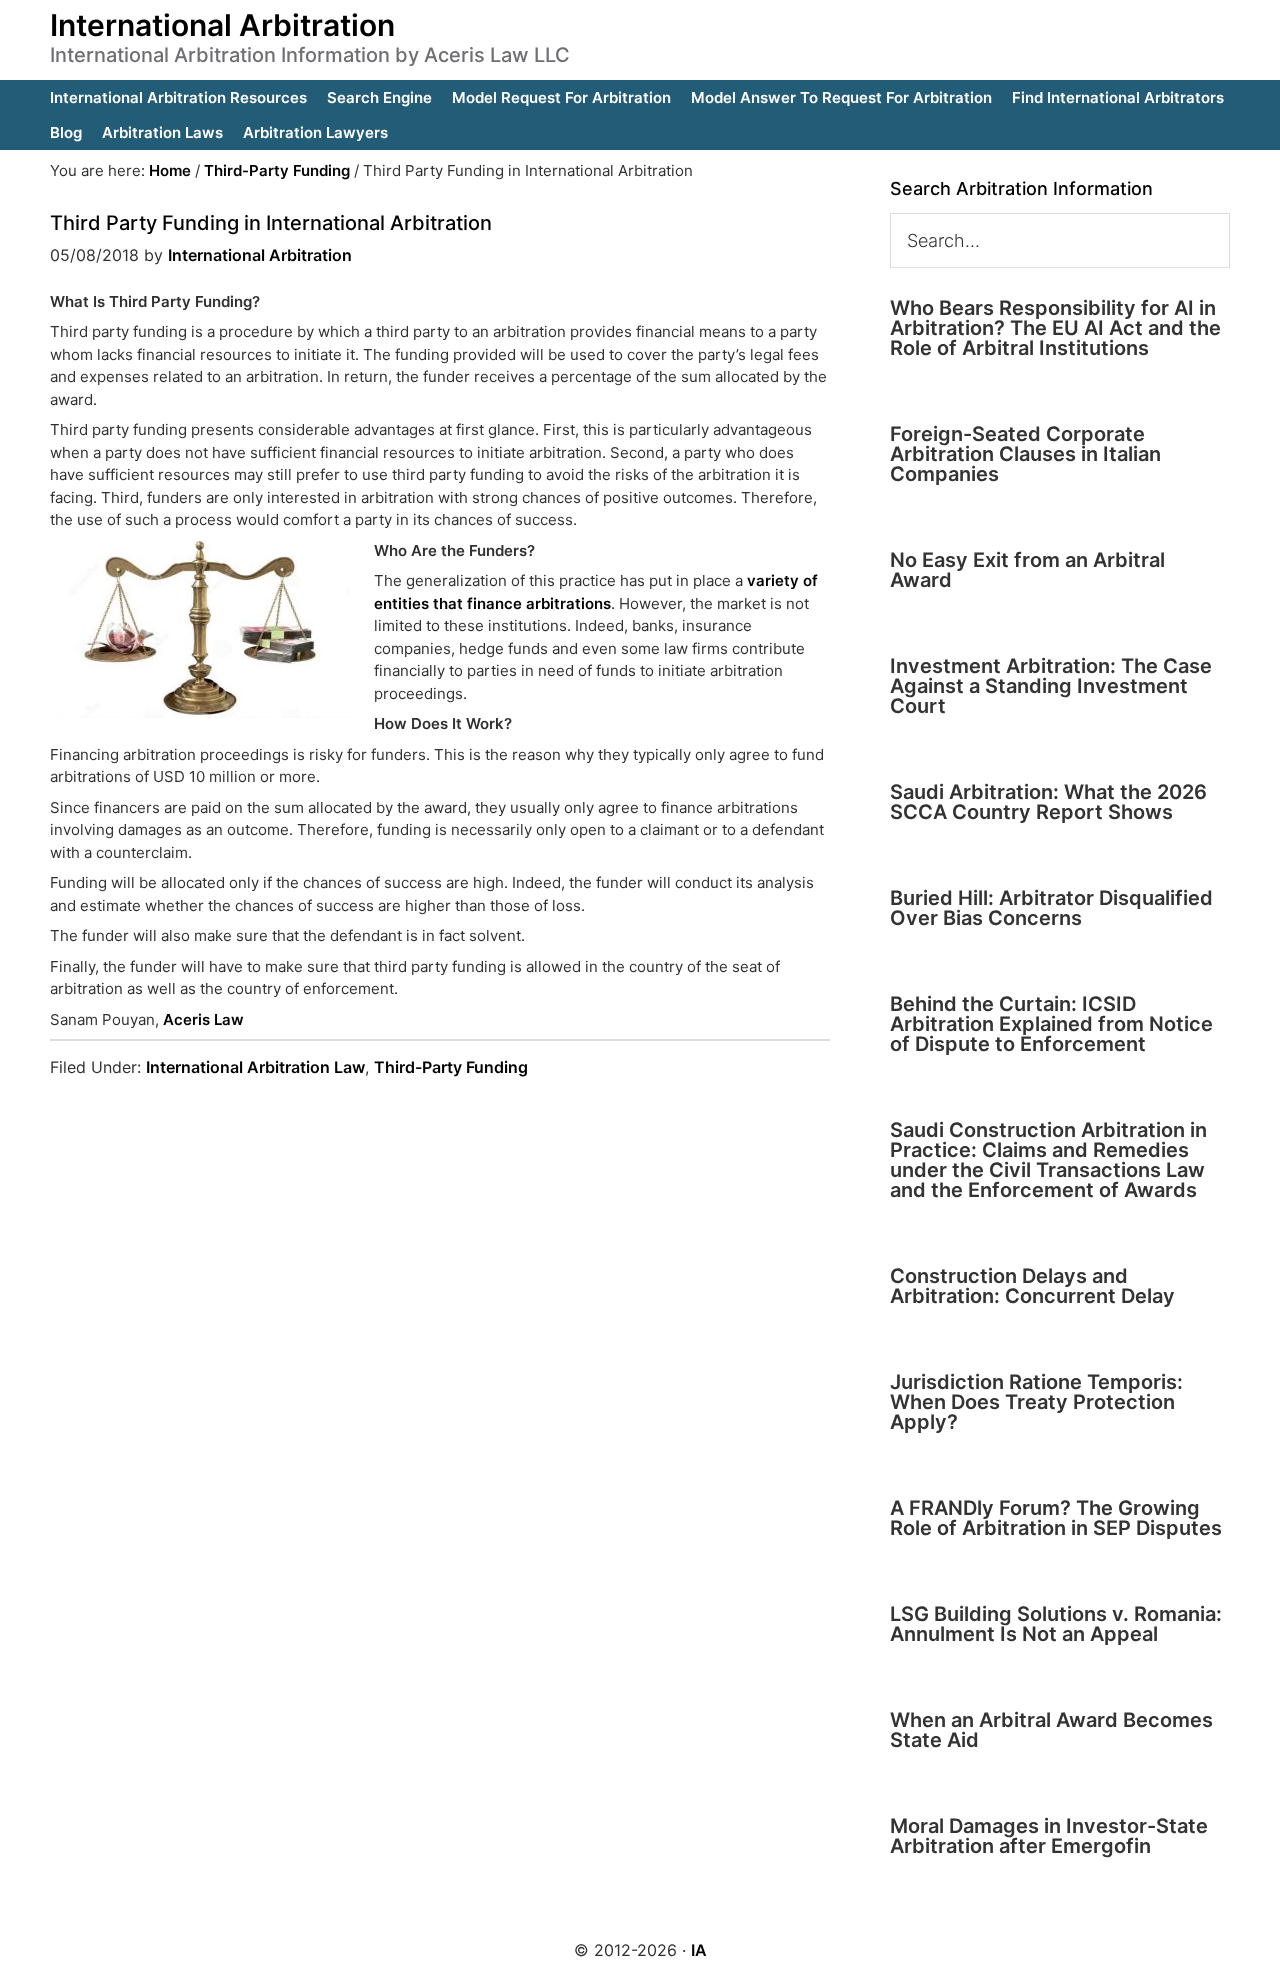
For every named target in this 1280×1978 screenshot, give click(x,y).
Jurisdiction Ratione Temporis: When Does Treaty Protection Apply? (1036, 1402)
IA (699, 1950)
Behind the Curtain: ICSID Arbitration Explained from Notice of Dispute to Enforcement (1051, 1024)
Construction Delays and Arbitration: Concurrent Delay (1032, 1286)
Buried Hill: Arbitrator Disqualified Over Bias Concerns (1051, 908)
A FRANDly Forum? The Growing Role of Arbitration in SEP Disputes (1056, 1518)
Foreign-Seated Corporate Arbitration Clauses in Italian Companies (1025, 454)
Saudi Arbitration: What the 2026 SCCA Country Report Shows (1048, 802)
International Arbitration (222, 25)
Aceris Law (201, 1019)
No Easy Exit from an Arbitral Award (1027, 570)
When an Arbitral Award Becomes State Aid (1051, 1730)
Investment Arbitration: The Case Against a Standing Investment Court (1051, 686)
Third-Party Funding (451, 1067)
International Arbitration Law (255, 1067)
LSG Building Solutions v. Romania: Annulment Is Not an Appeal (1056, 1624)
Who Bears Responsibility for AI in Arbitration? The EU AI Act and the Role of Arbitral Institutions (1055, 328)
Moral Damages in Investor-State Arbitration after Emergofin (1049, 1836)
